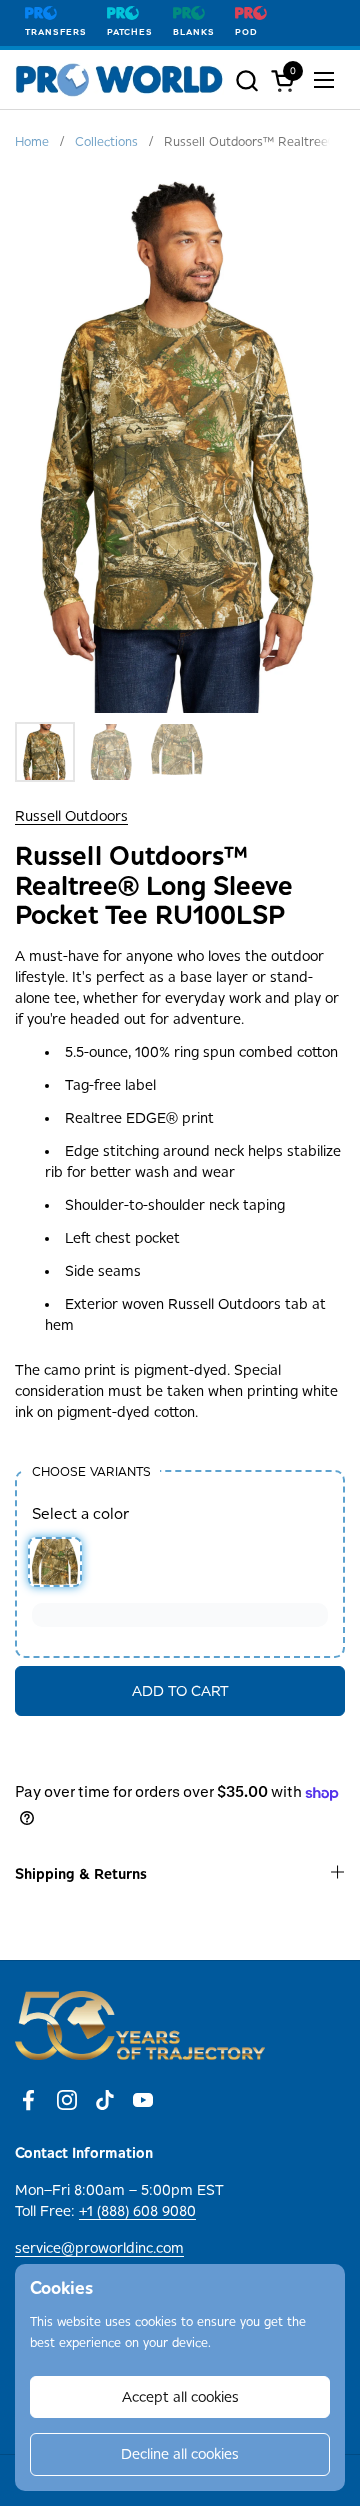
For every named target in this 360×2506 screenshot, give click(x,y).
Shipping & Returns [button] (81, 1874)
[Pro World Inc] (119, 80)
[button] (246, 80)
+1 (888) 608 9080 (137, 2211)
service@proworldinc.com (99, 2248)
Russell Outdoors (71, 816)
